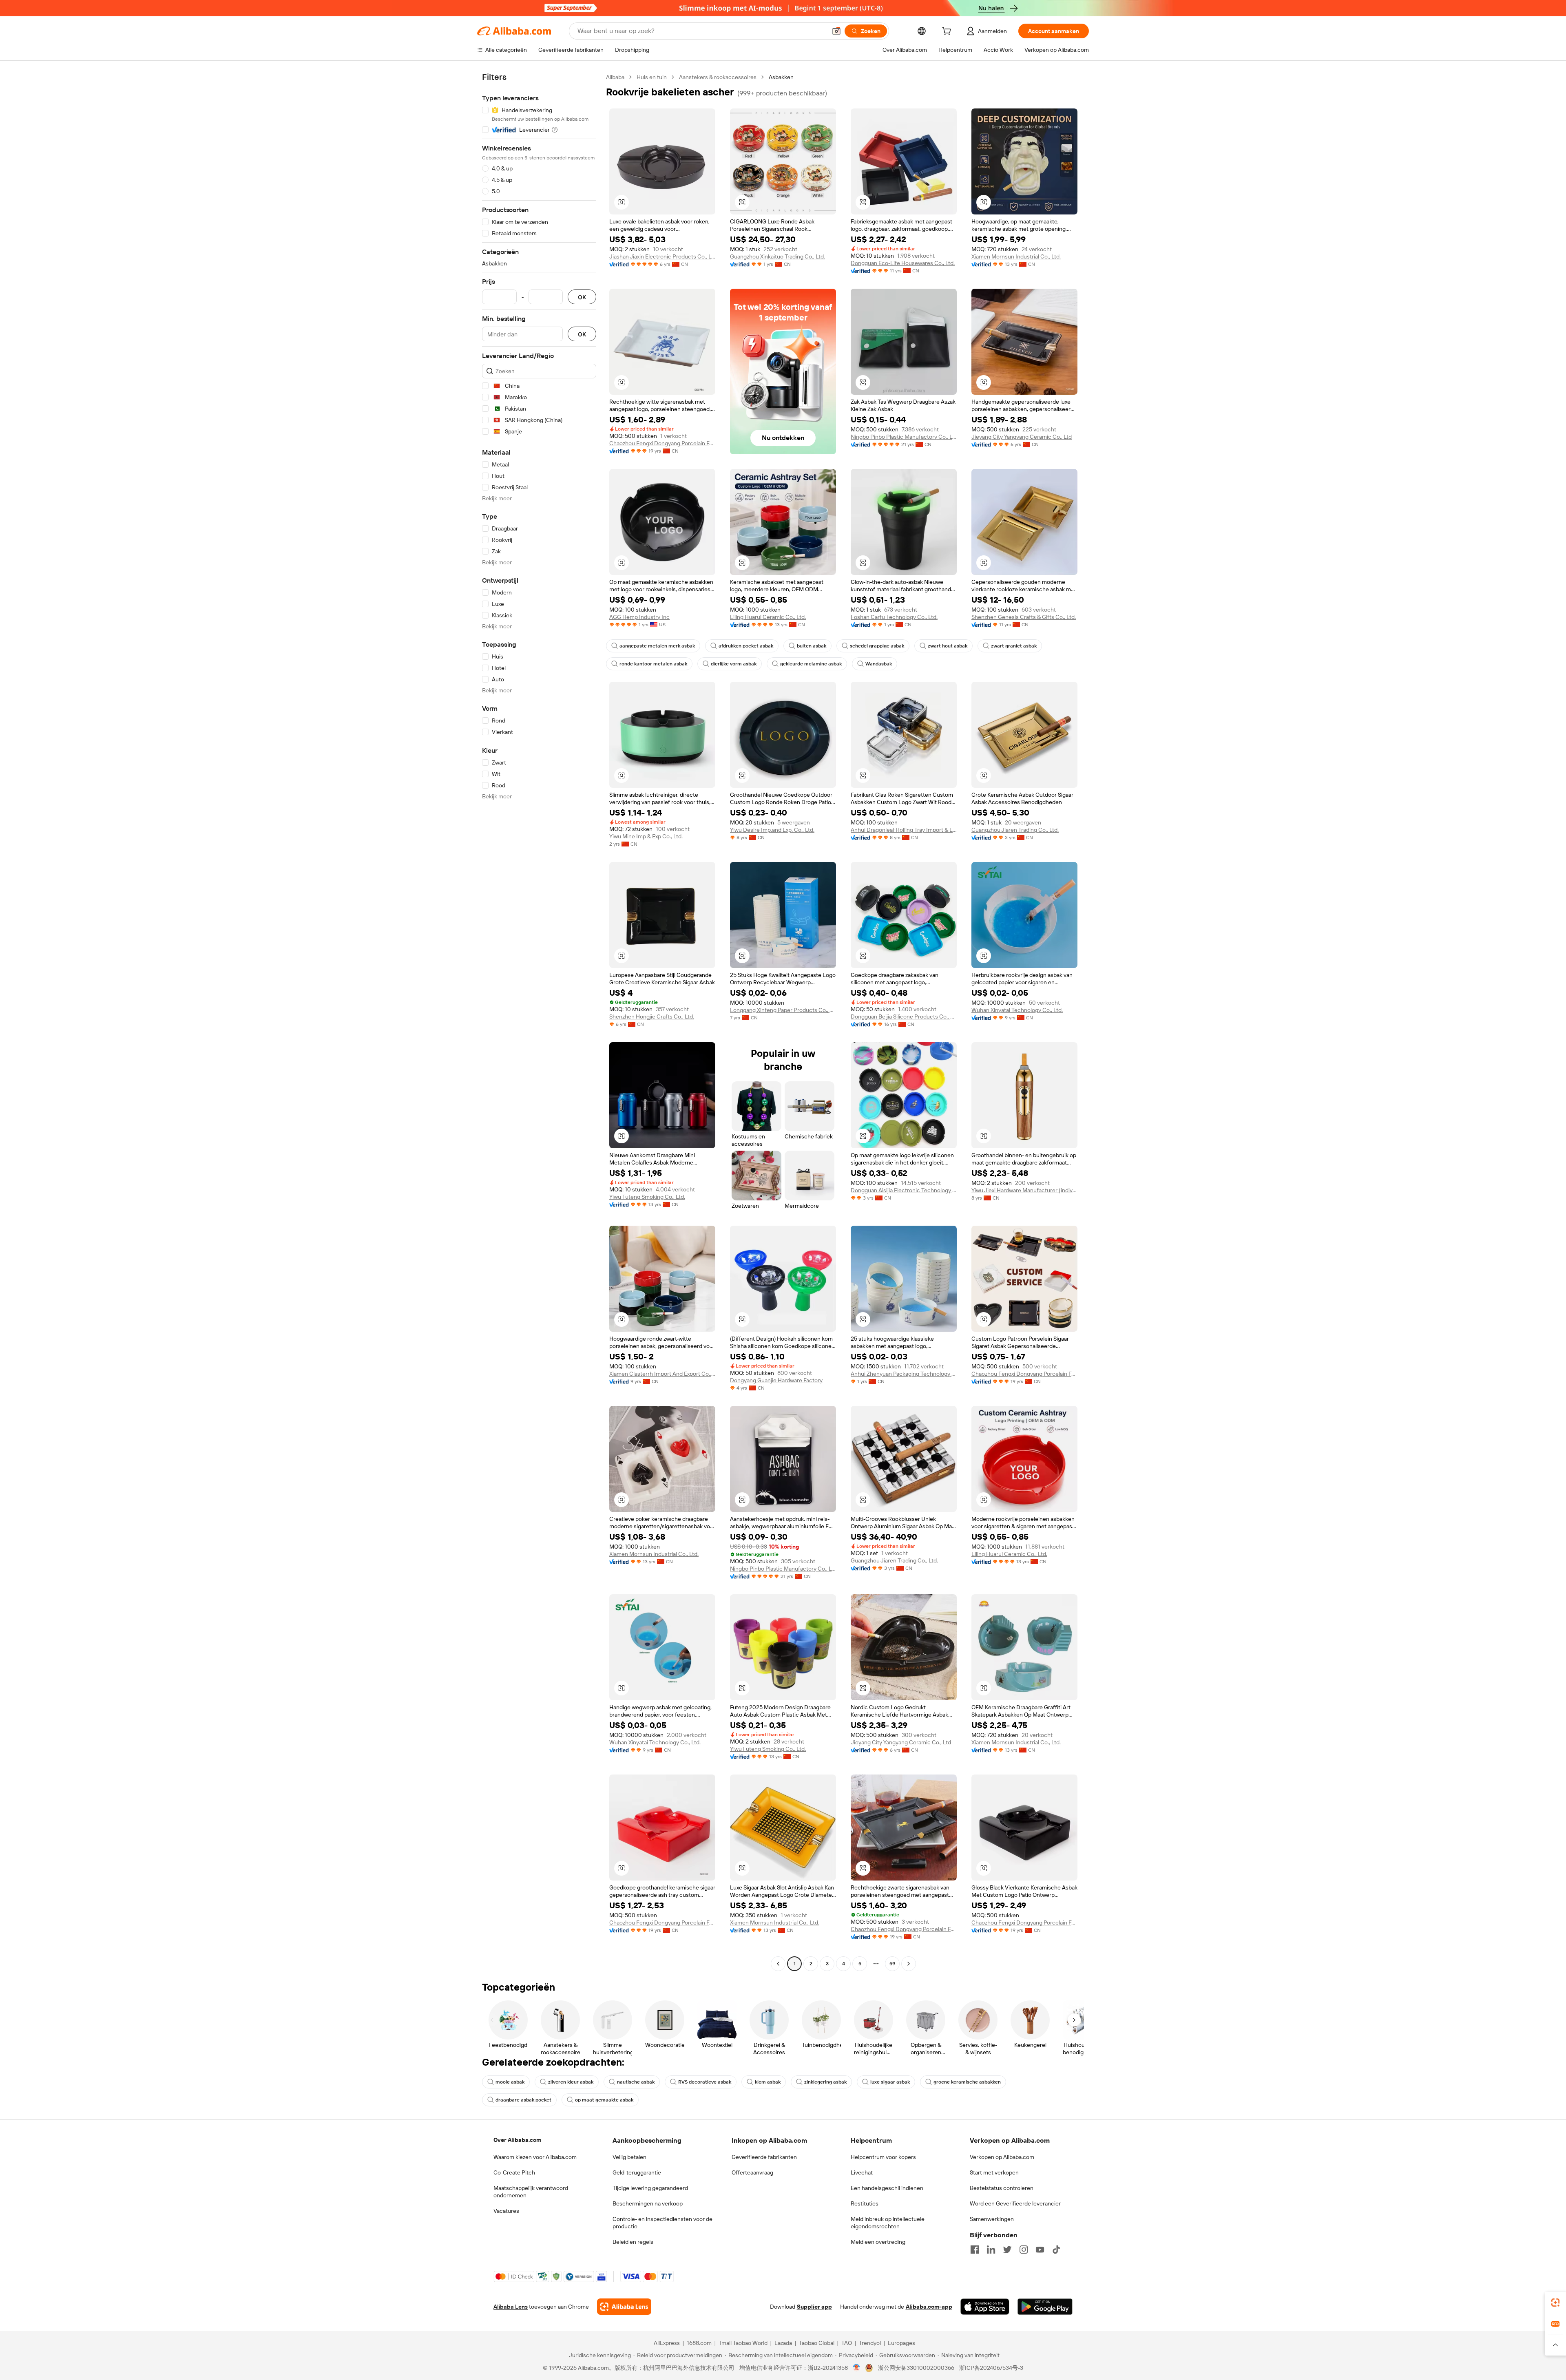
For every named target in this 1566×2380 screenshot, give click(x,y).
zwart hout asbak (948, 646)
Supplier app (814, 2307)
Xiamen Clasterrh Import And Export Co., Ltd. (662, 1374)
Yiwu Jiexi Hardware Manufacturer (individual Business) (1024, 1190)
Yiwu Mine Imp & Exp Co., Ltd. (646, 836)
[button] (836, 31)
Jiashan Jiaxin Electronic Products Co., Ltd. (662, 256)
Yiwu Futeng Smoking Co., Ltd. (647, 1197)
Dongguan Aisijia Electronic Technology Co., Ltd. (904, 1190)
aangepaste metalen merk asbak (657, 646)
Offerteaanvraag (752, 2172)
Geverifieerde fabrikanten (764, 2157)
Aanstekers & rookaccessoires (718, 77)
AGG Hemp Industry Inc (639, 617)
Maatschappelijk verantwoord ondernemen (531, 2192)
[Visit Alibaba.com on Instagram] (1024, 2250)
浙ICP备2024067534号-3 (991, 2368)
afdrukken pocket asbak (746, 646)
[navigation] (539, 1021)
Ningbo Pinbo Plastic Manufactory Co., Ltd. (904, 437)
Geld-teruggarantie (637, 2172)
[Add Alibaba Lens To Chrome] (624, 2307)
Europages (901, 2343)
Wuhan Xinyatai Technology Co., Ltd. (1017, 1010)
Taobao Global (817, 2343)
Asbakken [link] (781, 77)
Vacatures (506, 2211)
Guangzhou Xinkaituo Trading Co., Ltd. (777, 256)
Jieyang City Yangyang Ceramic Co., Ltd (1022, 437)
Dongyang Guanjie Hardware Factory (776, 1380)
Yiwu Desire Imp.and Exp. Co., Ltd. (772, 830)
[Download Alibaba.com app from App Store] (985, 2307)
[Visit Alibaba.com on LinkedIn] (991, 2250)
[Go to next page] (909, 1964)
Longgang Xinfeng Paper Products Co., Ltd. (783, 1010)
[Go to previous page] (778, 1964)
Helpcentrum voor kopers (883, 2157)
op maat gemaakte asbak (604, 2100)
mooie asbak (510, 2082)
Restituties (865, 2203)
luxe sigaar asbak (890, 2082)
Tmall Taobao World (743, 2343)
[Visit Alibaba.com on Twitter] (1007, 2250)
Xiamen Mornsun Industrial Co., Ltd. (1016, 256)
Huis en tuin (652, 77)
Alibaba (615, 77)
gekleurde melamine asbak (811, 664)
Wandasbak (879, 664)
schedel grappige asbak (877, 646)
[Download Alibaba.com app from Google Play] (1045, 2307)
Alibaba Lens (511, 2307)
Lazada (783, 2343)
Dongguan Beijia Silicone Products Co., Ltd (904, 1017)
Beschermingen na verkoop (648, 2203)
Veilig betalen (629, 2157)
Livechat (862, 2172)
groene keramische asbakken (967, 2082)
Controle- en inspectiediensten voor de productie (662, 2223)
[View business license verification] (857, 2368)
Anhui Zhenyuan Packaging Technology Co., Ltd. (904, 1374)
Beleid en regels (633, 2242)
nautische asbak (636, 2082)
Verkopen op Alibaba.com (1002, 2157)
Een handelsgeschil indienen (887, 2188)
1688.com (699, 2343)
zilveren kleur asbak (571, 2082)
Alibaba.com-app (929, 2307)
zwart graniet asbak (1014, 646)
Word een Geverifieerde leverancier (1015, 2203)
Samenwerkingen (992, 2219)
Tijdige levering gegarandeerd (650, 2188)
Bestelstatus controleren (1002, 2188)
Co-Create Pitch (514, 2172)
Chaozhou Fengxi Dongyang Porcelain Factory (662, 443)
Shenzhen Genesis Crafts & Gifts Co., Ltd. (1024, 617)
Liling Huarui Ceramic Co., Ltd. (768, 617)
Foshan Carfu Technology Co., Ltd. (894, 617)
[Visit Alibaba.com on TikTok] (1056, 2250)
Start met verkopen (994, 2172)
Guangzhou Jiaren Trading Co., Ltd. (1015, 830)
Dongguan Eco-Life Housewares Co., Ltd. (903, 263)
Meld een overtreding (878, 2242)
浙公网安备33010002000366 (916, 2368)
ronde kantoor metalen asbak (653, 664)
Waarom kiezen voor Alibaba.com (535, 2157)
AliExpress (667, 2343)
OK (582, 297)
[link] (1555, 2303)
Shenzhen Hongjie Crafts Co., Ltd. (652, 1017)
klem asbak (768, 2082)
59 (892, 1964)
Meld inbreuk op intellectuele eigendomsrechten (888, 2223)
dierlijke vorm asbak (734, 664)
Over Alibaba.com (517, 2140)
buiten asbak (812, 646)
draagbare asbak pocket (523, 2100)
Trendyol (870, 2343)
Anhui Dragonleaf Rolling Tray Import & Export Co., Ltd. (904, 830)
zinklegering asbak (825, 2082)
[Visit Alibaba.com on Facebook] (975, 2250)
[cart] (948, 32)
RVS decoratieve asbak (705, 2082)
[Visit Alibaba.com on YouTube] (1040, 2250)
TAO (847, 2343)
